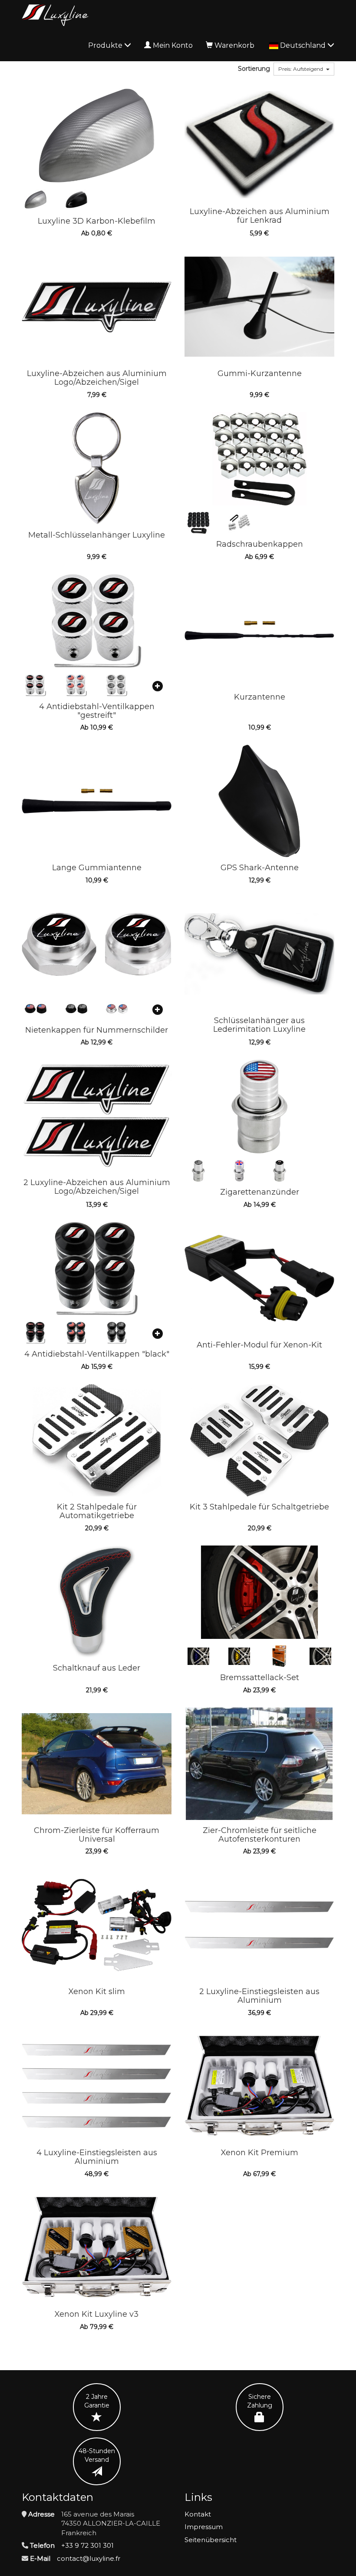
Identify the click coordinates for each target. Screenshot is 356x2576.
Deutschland (304, 45)
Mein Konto (173, 45)
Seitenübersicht (211, 2540)
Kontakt (198, 2514)
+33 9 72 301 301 (87, 2545)
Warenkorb (234, 45)
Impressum (204, 2527)
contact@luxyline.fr (89, 2558)
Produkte (106, 45)
